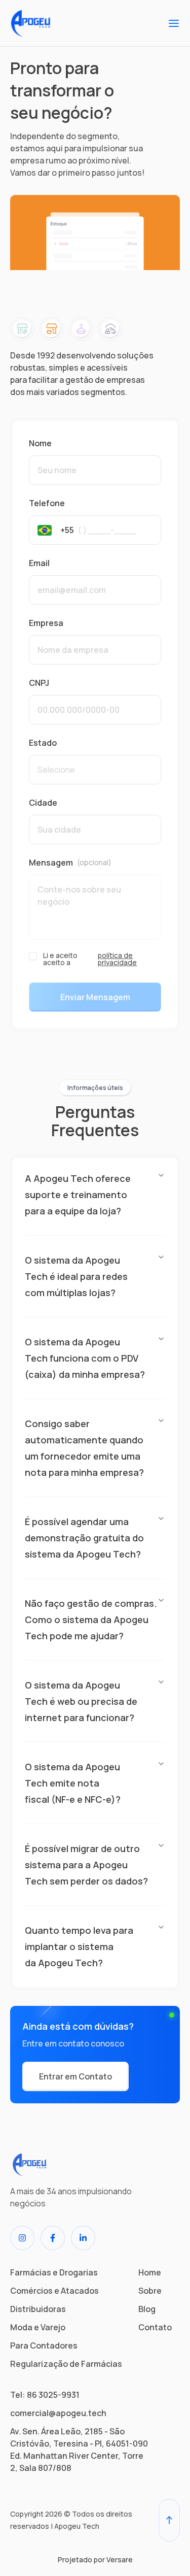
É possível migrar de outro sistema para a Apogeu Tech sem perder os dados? (86, 1865)
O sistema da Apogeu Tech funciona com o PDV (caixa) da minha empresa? (85, 1358)
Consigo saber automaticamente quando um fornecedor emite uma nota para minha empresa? (84, 1448)
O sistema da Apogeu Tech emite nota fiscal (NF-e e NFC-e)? (73, 1783)
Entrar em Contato (75, 2076)
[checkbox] (33, 956)
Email (39, 563)
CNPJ (39, 683)
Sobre (150, 2291)
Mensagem (70, 863)
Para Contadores (44, 2346)
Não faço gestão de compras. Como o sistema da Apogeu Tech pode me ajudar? (91, 1620)
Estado (43, 743)
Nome (40, 443)
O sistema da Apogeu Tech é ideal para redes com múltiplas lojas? (76, 1276)
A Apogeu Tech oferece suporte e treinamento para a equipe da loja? (78, 1195)
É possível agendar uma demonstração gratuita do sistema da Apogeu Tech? (84, 1538)
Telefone (47, 503)
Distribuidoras (38, 2309)
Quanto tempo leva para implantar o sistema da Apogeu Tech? (79, 1946)
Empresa (46, 623)
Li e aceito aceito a (90, 959)
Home (150, 2272)
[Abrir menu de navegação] (174, 23)
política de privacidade (117, 959)
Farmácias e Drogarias (54, 2272)
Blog (147, 2309)
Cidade (43, 803)
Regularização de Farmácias (66, 2364)
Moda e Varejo (38, 2327)
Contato (155, 2327)
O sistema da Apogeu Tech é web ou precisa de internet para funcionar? (81, 1701)
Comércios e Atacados (54, 2291)
